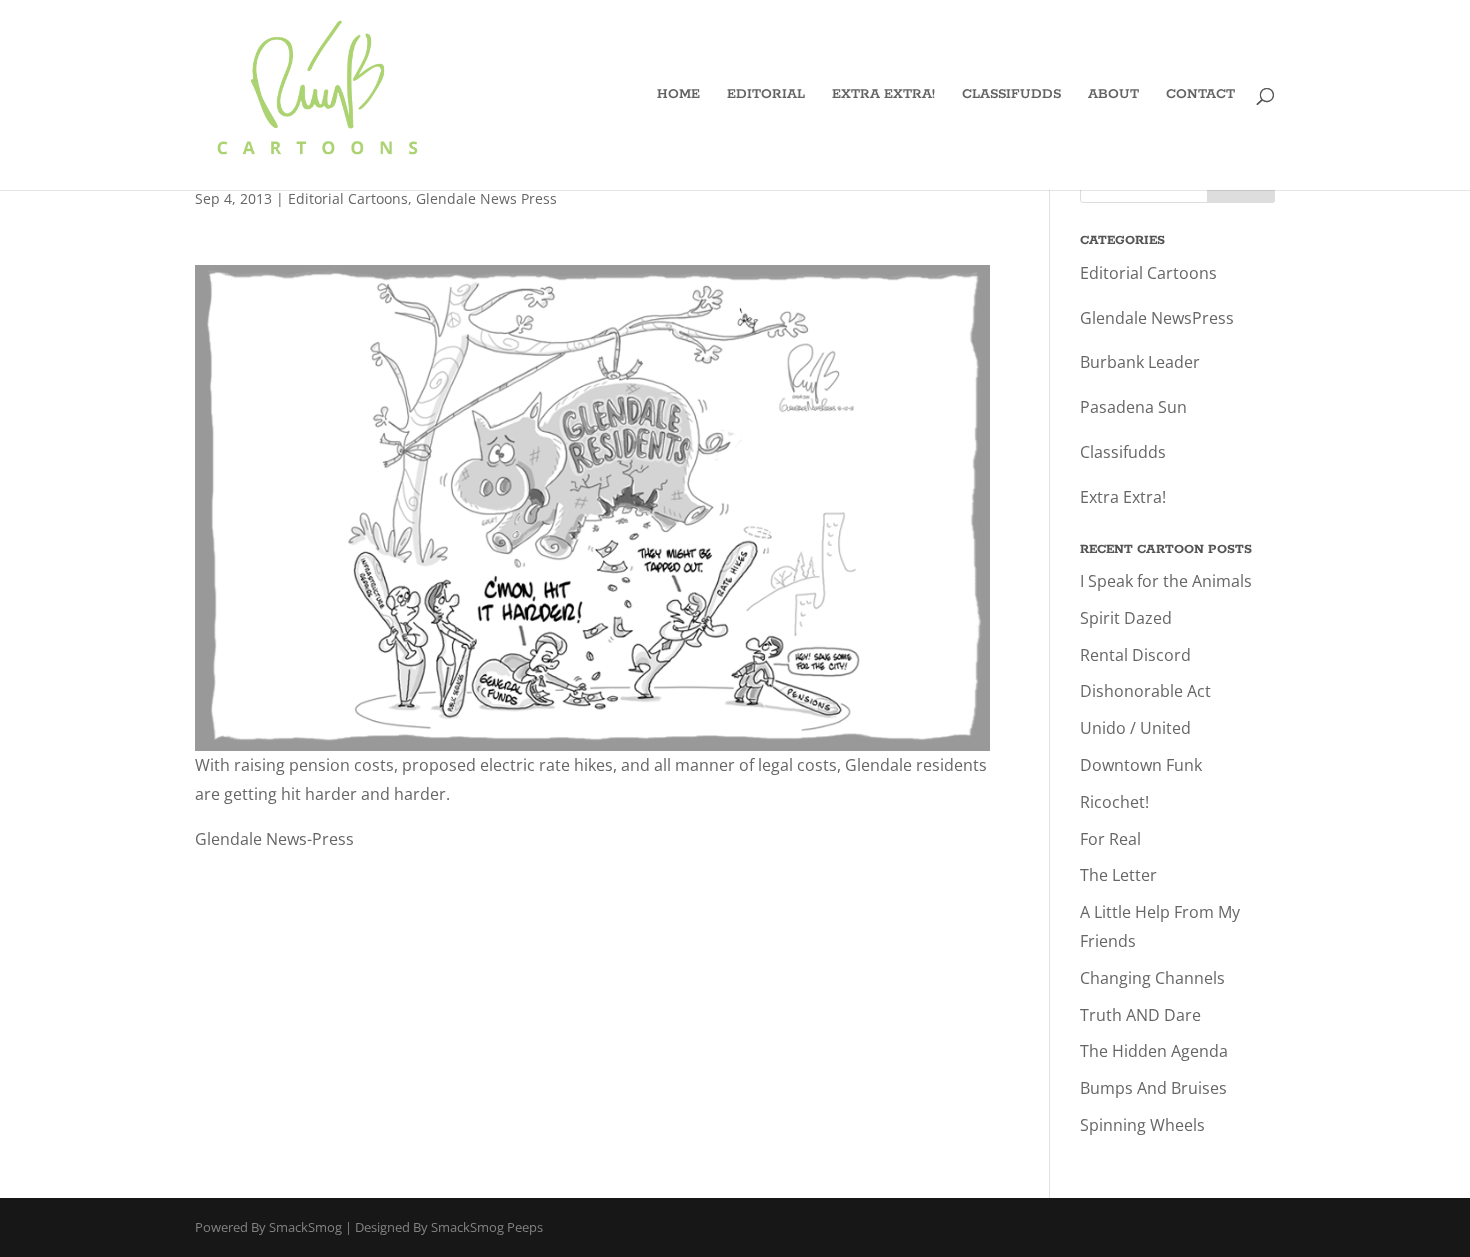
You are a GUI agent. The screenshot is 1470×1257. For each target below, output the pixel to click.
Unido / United (1135, 728)
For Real (1110, 839)
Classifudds (1123, 452)
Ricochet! (1114, 802)
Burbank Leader (1140, 362)
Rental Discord (1135, 655)
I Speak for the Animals (1166, 581)
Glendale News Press (486, 198)
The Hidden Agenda (1154, 1051)
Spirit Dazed (1126, 618)
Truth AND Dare (1140, 1015)
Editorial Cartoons (348, 198)
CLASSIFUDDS (1011, 95)
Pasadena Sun (1133, 407)
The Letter (1118, 875)
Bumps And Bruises (1153, 1088)
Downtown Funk (1141, 765)
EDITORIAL (766, 95)
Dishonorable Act (1145, 691)
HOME (678, 95)
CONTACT (1200, 95)
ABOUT (1113, 95)
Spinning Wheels (1142, 1125)
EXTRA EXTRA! (883, 95)
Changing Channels (1152, 978)
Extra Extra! (1123, 497)
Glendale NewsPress (1157, 318)
